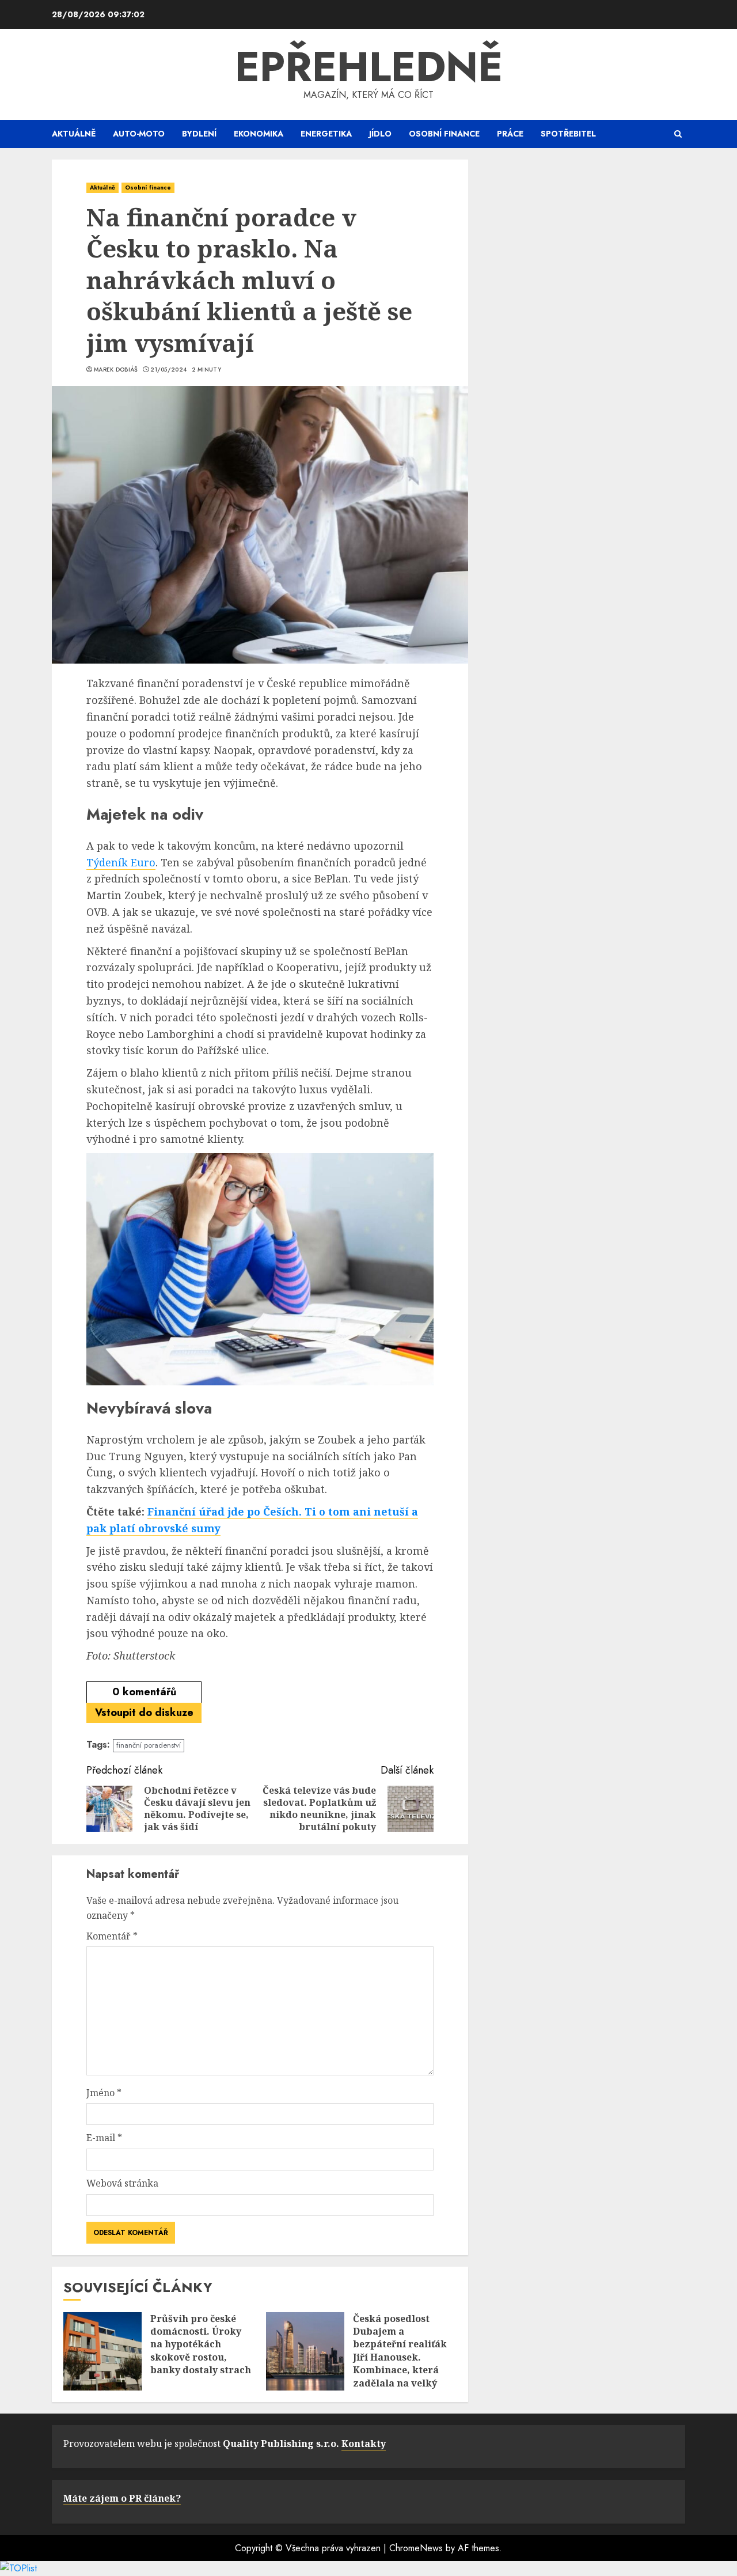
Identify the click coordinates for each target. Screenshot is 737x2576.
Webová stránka (122, 2183)
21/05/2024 (168, 370)
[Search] (678, 134)
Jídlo (380, 134)
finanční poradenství (149, 1745)
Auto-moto (139, 134)
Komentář (112, 1936)
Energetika (326, 134)
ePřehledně (369, 67)
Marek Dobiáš (116, 370)
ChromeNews (416, 2548)
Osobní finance (444, 134)
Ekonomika (259, 134)
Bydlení (199, 134)
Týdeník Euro (121, 862)
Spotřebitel (568, 134)
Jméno (104, 2093)
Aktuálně (74, 134)
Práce (510, 134)
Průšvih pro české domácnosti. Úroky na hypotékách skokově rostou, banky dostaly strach (201, 2344)
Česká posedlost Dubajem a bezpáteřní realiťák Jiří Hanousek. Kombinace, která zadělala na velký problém (400, 2357)
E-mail (104, 2138)
